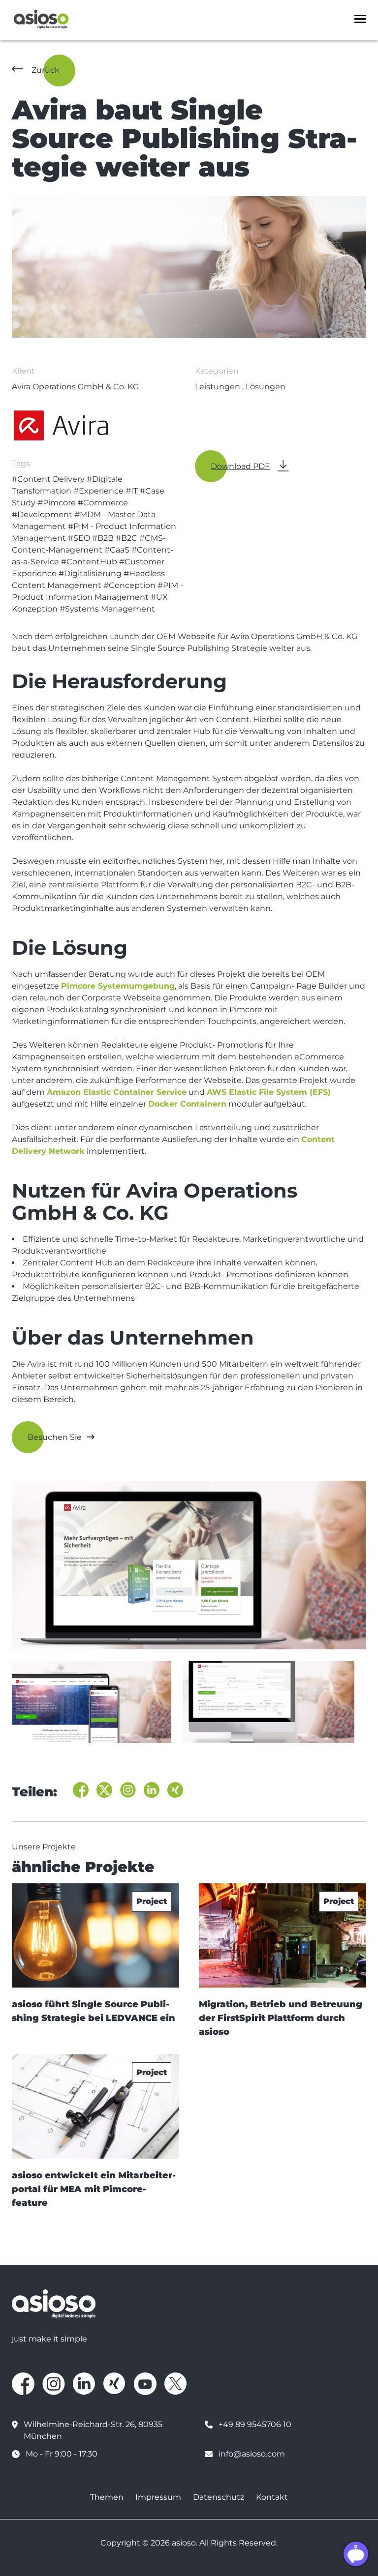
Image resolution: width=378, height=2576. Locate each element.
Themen (107, 2497)
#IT (132, 491)
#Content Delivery (48, 479)
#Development (42, 514)
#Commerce (103, 503)
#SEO (79, 538)
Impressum (158, 2497)
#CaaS (117, 550)
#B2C (126, 538)
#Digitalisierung (90, 573)
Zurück (46, 70)
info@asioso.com (252, 2454)
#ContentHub (89, 562)
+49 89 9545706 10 (255, 2424)
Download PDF (240, 466)
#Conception (129, 585)
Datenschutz (219, 2497)
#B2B (103, 538)
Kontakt (272, 2497)
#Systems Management (107, 609)
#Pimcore (57, 503)
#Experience (98, 491)
